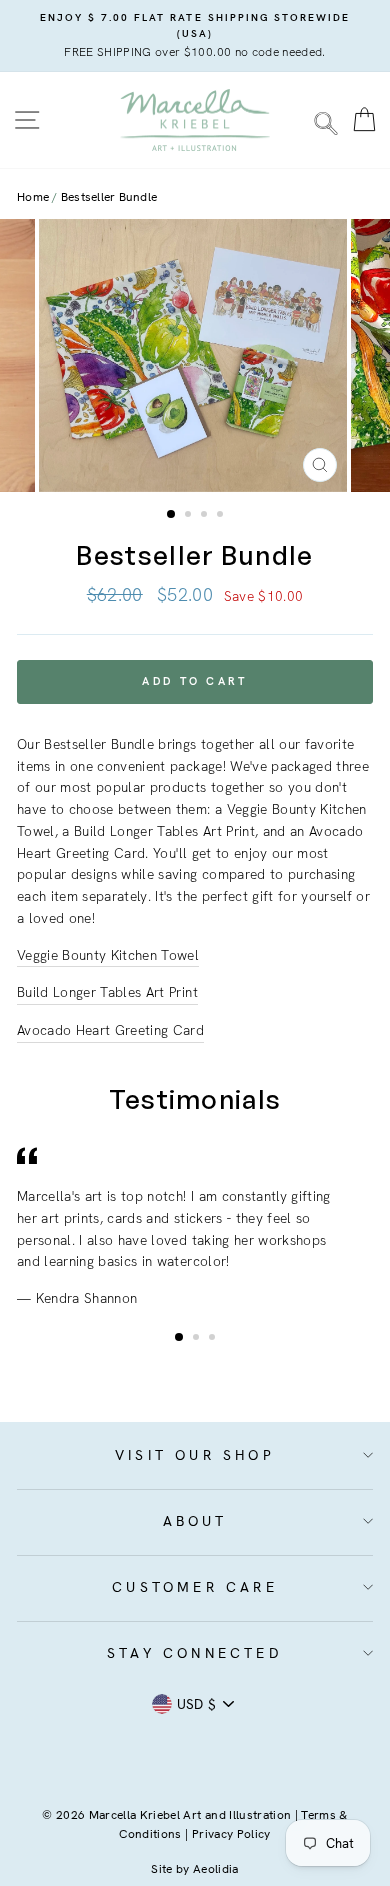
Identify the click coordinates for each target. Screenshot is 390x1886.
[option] (195, 36)
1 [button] (172, 515)
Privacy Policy (231, 1834)
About (195, 1521)
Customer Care (195, 1587)
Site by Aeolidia (194, 1869)
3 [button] (206, 516)
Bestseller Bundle (109, 197)
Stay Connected (195, 1653)
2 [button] (190, 516)
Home (33, 197)
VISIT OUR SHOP (195, 1455)
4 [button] (222, 516)
